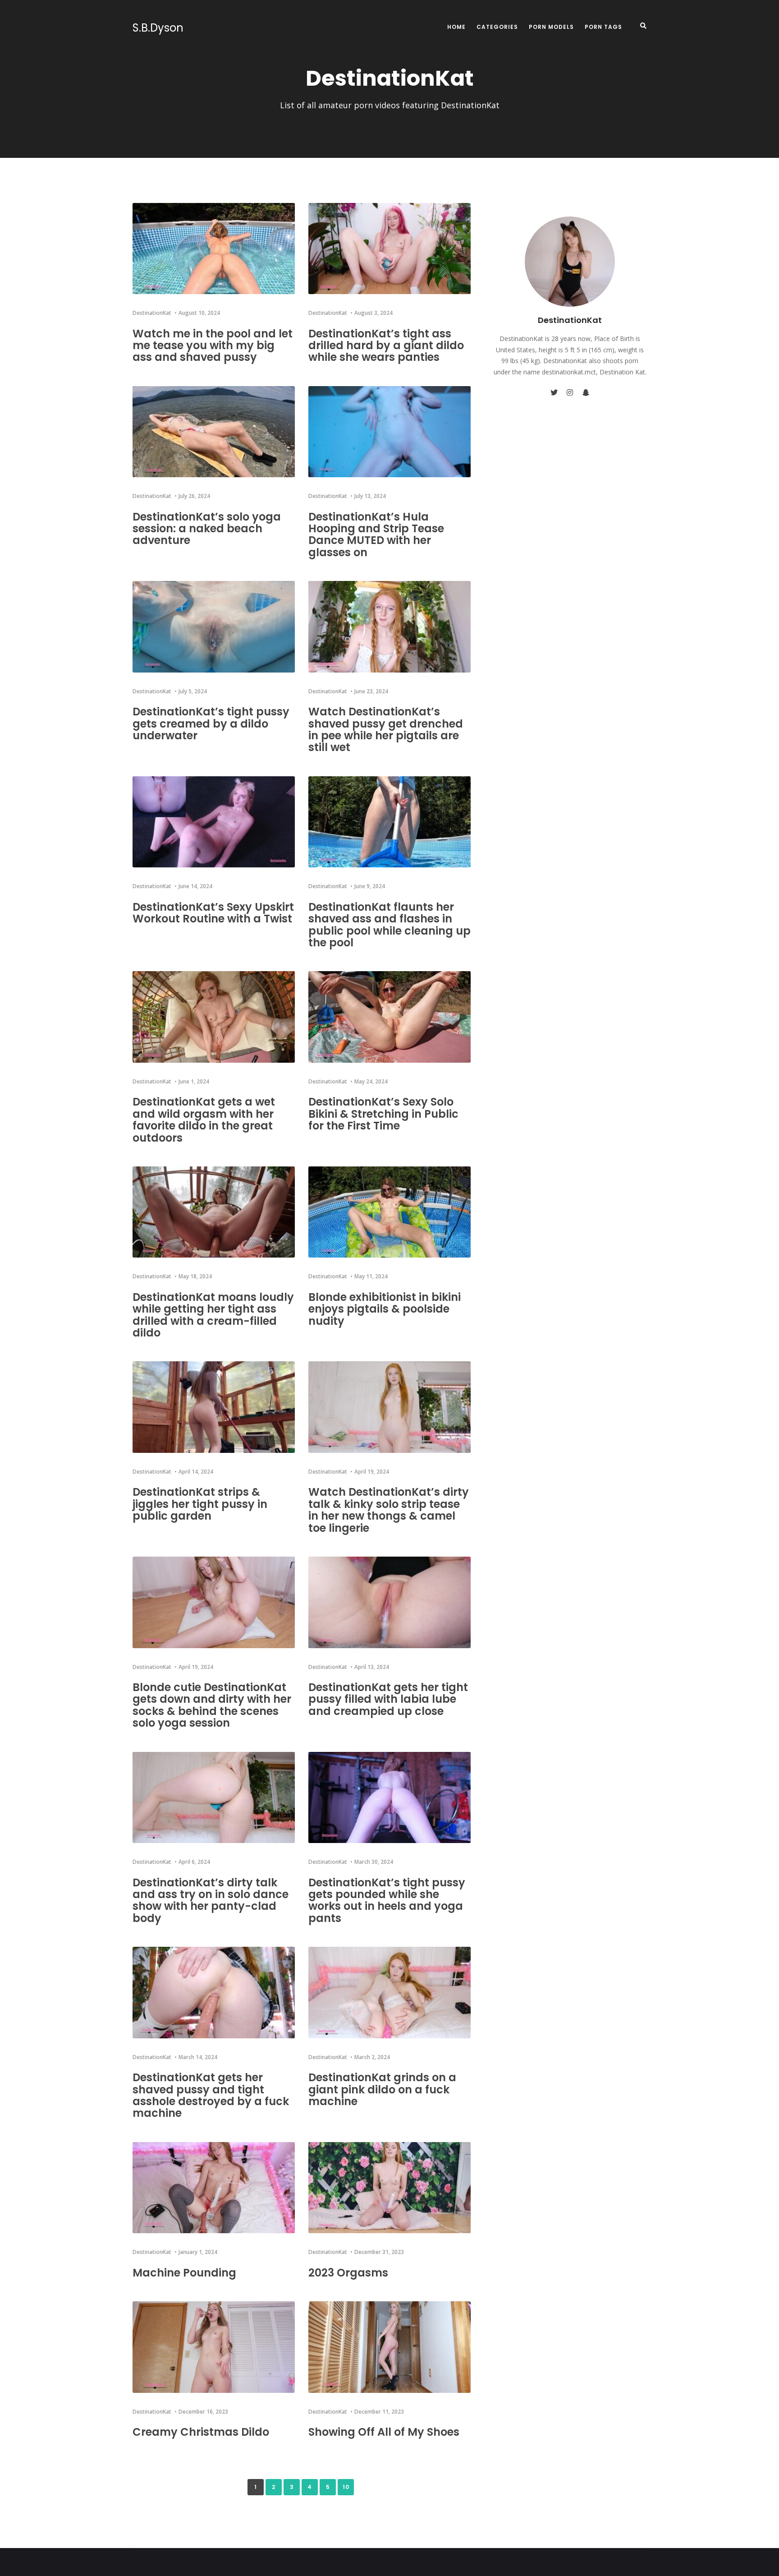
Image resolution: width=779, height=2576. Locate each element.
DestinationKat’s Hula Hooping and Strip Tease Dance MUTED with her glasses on (376, 535)
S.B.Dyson (158, 28)
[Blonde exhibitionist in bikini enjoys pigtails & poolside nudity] (389, 1212)
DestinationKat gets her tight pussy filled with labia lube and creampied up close (388, 1699)
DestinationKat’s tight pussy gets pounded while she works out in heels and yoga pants (387, 1900)
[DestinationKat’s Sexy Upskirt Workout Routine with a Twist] (214, 822)
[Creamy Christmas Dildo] (214, 2347)
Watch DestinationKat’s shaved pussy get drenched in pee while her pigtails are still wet (386, 729)
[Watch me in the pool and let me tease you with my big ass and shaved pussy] (214, 249)
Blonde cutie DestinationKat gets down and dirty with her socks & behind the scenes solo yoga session (212, 1705)
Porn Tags (603, 27)
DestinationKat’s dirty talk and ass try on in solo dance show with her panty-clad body (211, 1900)
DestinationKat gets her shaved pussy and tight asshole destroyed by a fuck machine (211, 2095)
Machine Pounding (184, 2273)
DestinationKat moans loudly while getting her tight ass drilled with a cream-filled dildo (213, 1315)
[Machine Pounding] (214, 2188)
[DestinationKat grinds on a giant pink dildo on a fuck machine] (389, 1993)
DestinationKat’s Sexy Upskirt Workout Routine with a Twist (213, 913)
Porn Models (551, 27)
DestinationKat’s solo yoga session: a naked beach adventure (207, 529)
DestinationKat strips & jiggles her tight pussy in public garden (200, 1504)
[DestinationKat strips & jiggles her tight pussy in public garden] (214, 1407)
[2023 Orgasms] (389, 2188)
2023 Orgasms (348, 2273)
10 (346, 2487)
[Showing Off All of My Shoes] (389, 2347)
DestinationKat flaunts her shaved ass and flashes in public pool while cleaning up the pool (389, 925)
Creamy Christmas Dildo (201, 2432)
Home (456, 27)
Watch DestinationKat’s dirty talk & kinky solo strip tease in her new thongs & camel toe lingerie (389, 1510)
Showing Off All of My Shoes (384, 2432)
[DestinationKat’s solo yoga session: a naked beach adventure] (214, 432)
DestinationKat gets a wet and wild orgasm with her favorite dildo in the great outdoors (204, 1120)
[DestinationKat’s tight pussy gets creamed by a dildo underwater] (214, 627)
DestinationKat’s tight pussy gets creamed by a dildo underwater (211, 723)
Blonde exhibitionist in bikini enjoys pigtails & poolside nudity (385, 1309)
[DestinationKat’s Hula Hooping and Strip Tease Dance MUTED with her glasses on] (389, 432)
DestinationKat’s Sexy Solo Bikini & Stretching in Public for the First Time (383, 1114)
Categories (497, 27)
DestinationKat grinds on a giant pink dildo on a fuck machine (382, 2089)
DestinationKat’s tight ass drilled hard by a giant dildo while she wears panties (386, 346)
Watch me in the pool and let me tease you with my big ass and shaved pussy (213, 346)
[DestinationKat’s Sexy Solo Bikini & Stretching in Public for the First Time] (389, 1017)
